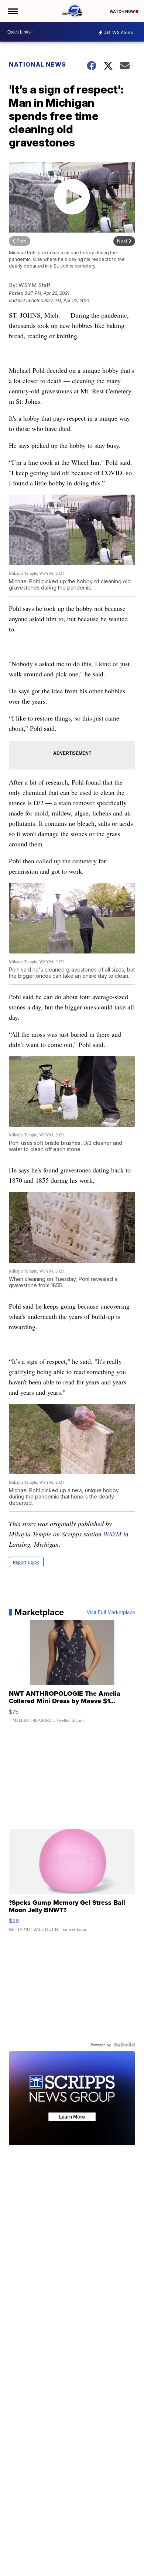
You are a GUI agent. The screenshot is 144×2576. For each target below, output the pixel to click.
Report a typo (26, 1562)
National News (37, 64)
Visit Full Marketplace (111, 1612)
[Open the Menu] (12, 11)
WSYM (112, 1534)
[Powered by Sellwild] (124, 2045)
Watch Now (123, 11)
